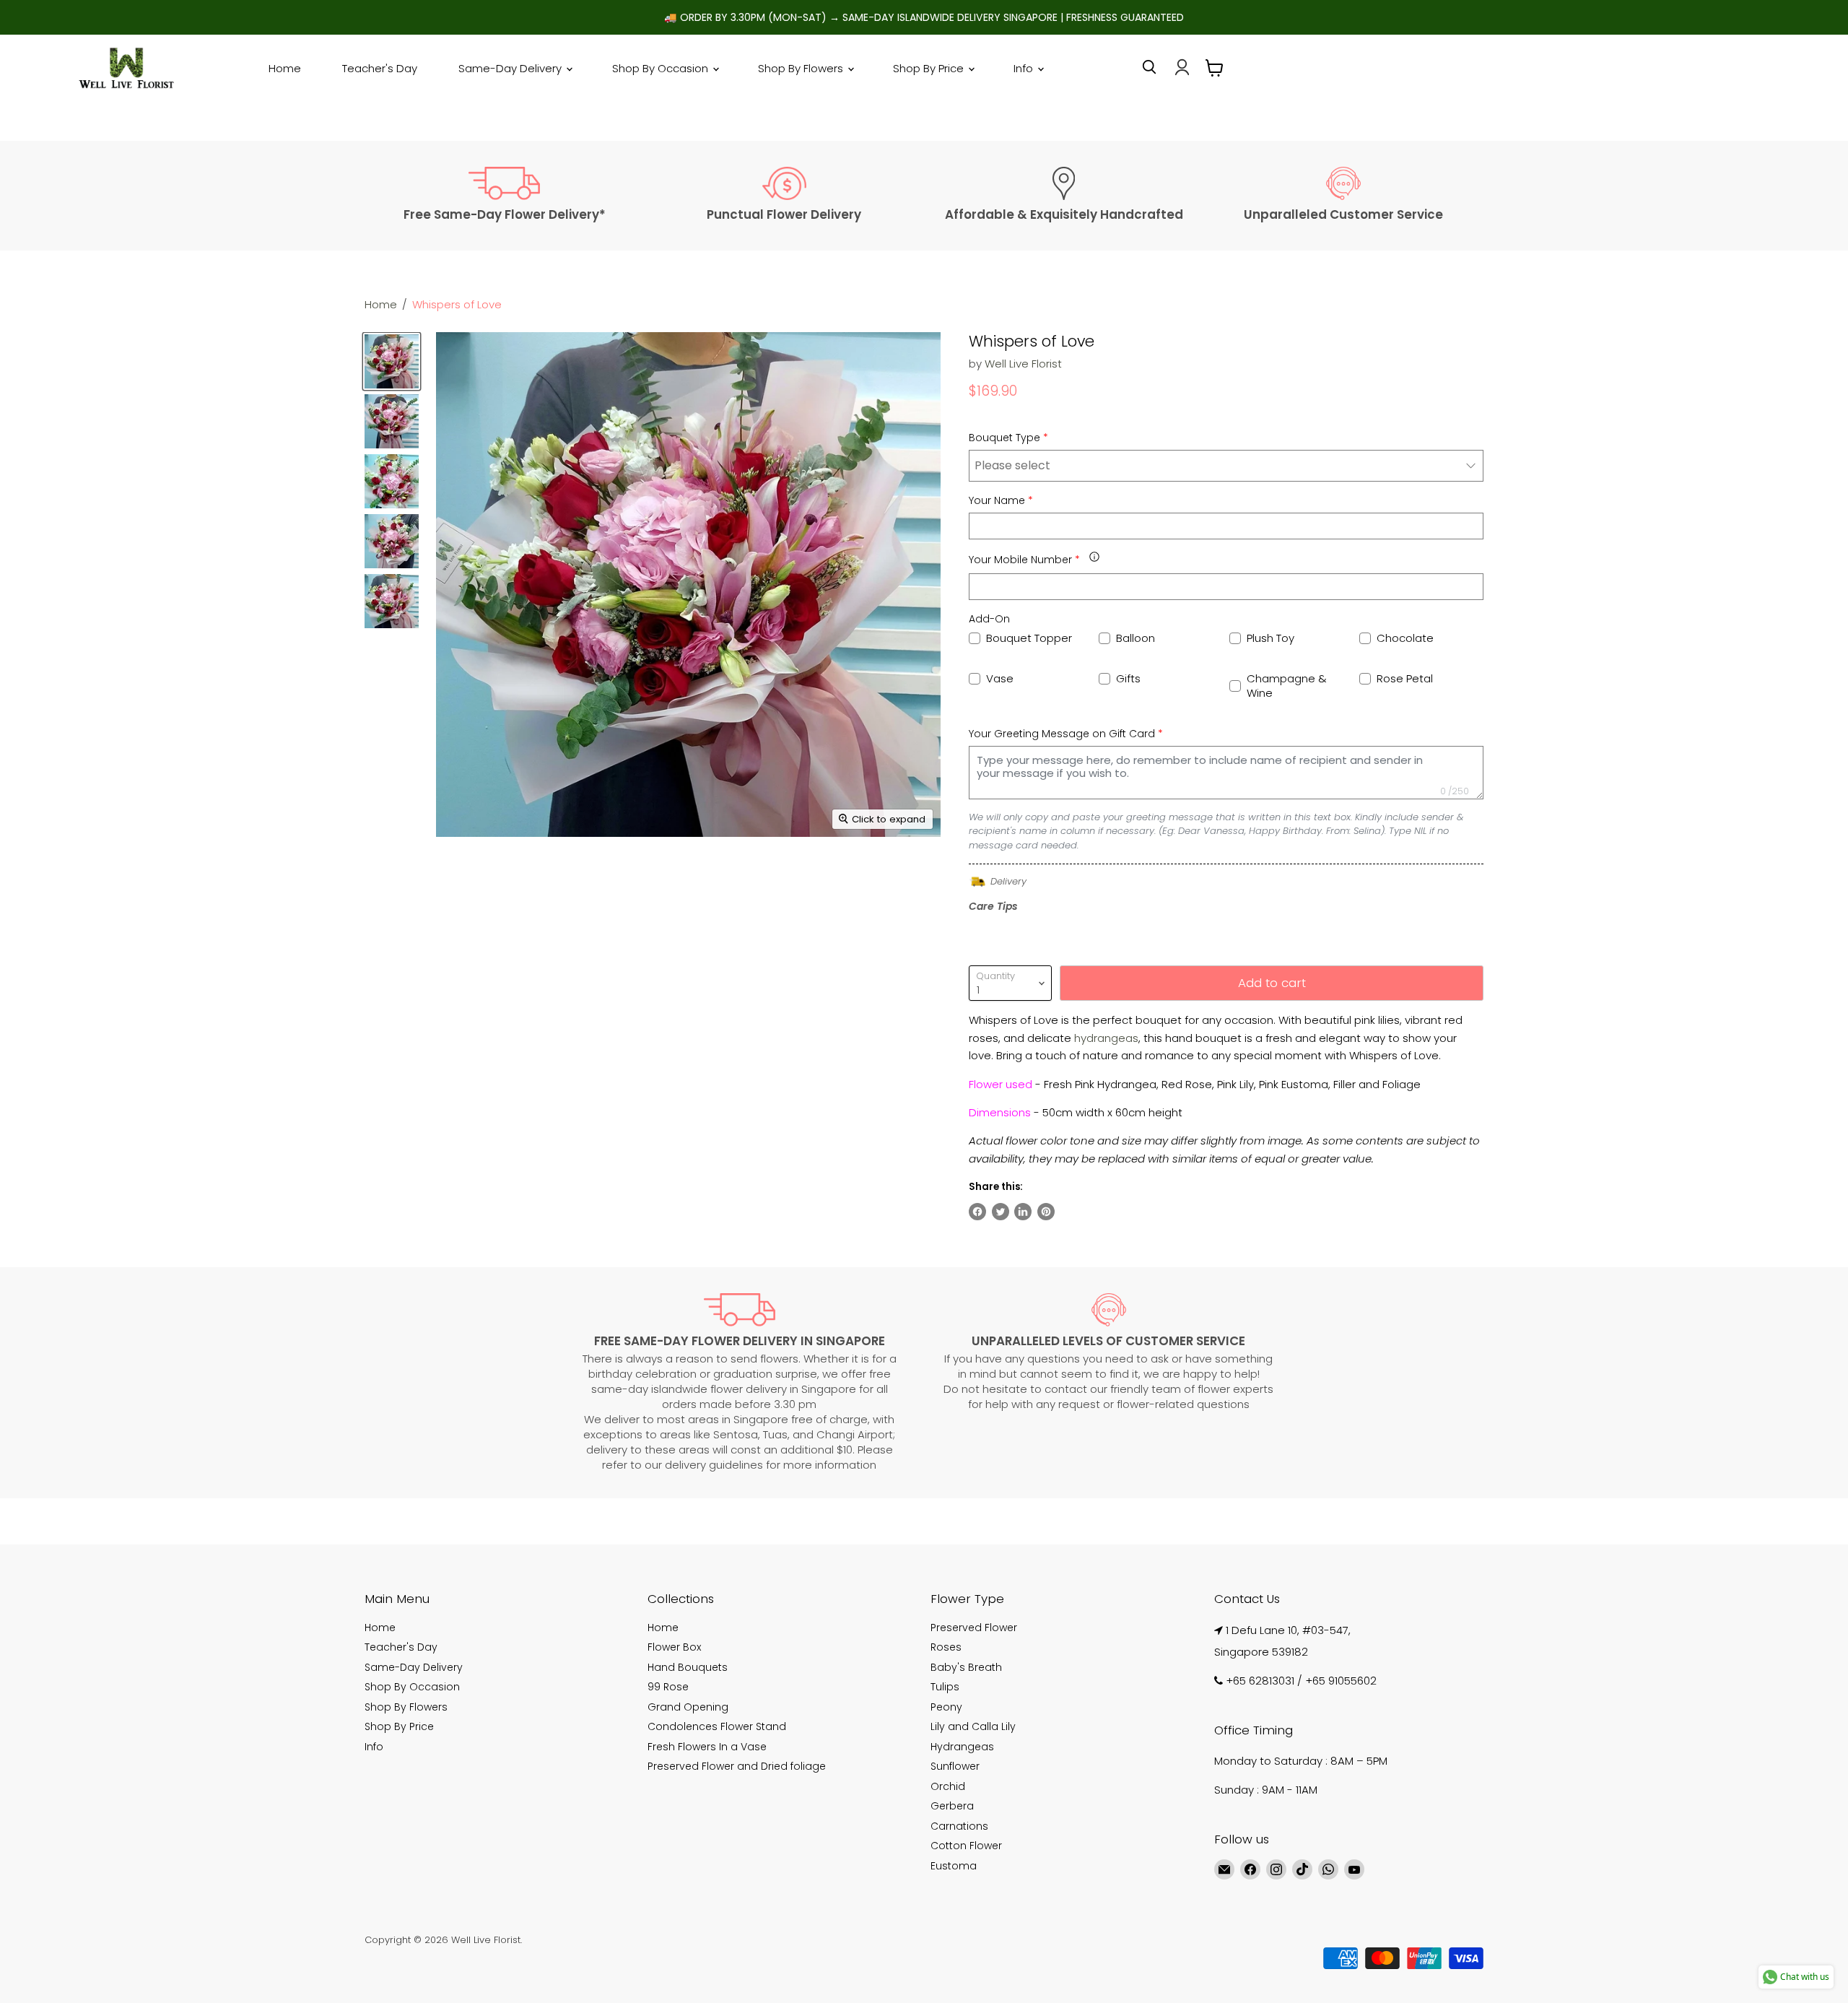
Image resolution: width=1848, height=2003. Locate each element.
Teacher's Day (380, 68)
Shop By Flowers (802, 68)
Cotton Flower (966, 1846)
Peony (946, 1707)
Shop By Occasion (662, 68)
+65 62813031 (1260, 1681)
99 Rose (668, 1687)
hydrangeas (1106, 1038)
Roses (946, 1647)
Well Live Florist (1023, 364)
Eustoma (954, 1866)
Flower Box (674, 1647)
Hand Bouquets (688, 1667)
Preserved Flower (974, 1628)
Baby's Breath (966, 1667)
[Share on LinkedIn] (1023, 1212)
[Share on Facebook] (977, 1212)
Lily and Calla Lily (973, 1726)
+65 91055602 (1341, 1681)
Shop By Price (930, 68)
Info (1025, 68)
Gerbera (952, 1806)
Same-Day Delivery (511, 68)
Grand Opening (688, 1707)
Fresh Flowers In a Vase (707, 1747)
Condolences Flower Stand (717, 1726)
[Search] (1149, 67)
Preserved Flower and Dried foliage (737, 1766)
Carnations (959, 1826)
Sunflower (955, 1766)
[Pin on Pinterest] (1046, 1212)
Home (285, 68)
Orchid (948, 1786)
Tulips (945, 1687)
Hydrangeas (962, 1747)
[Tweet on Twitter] (1001, 1212)
